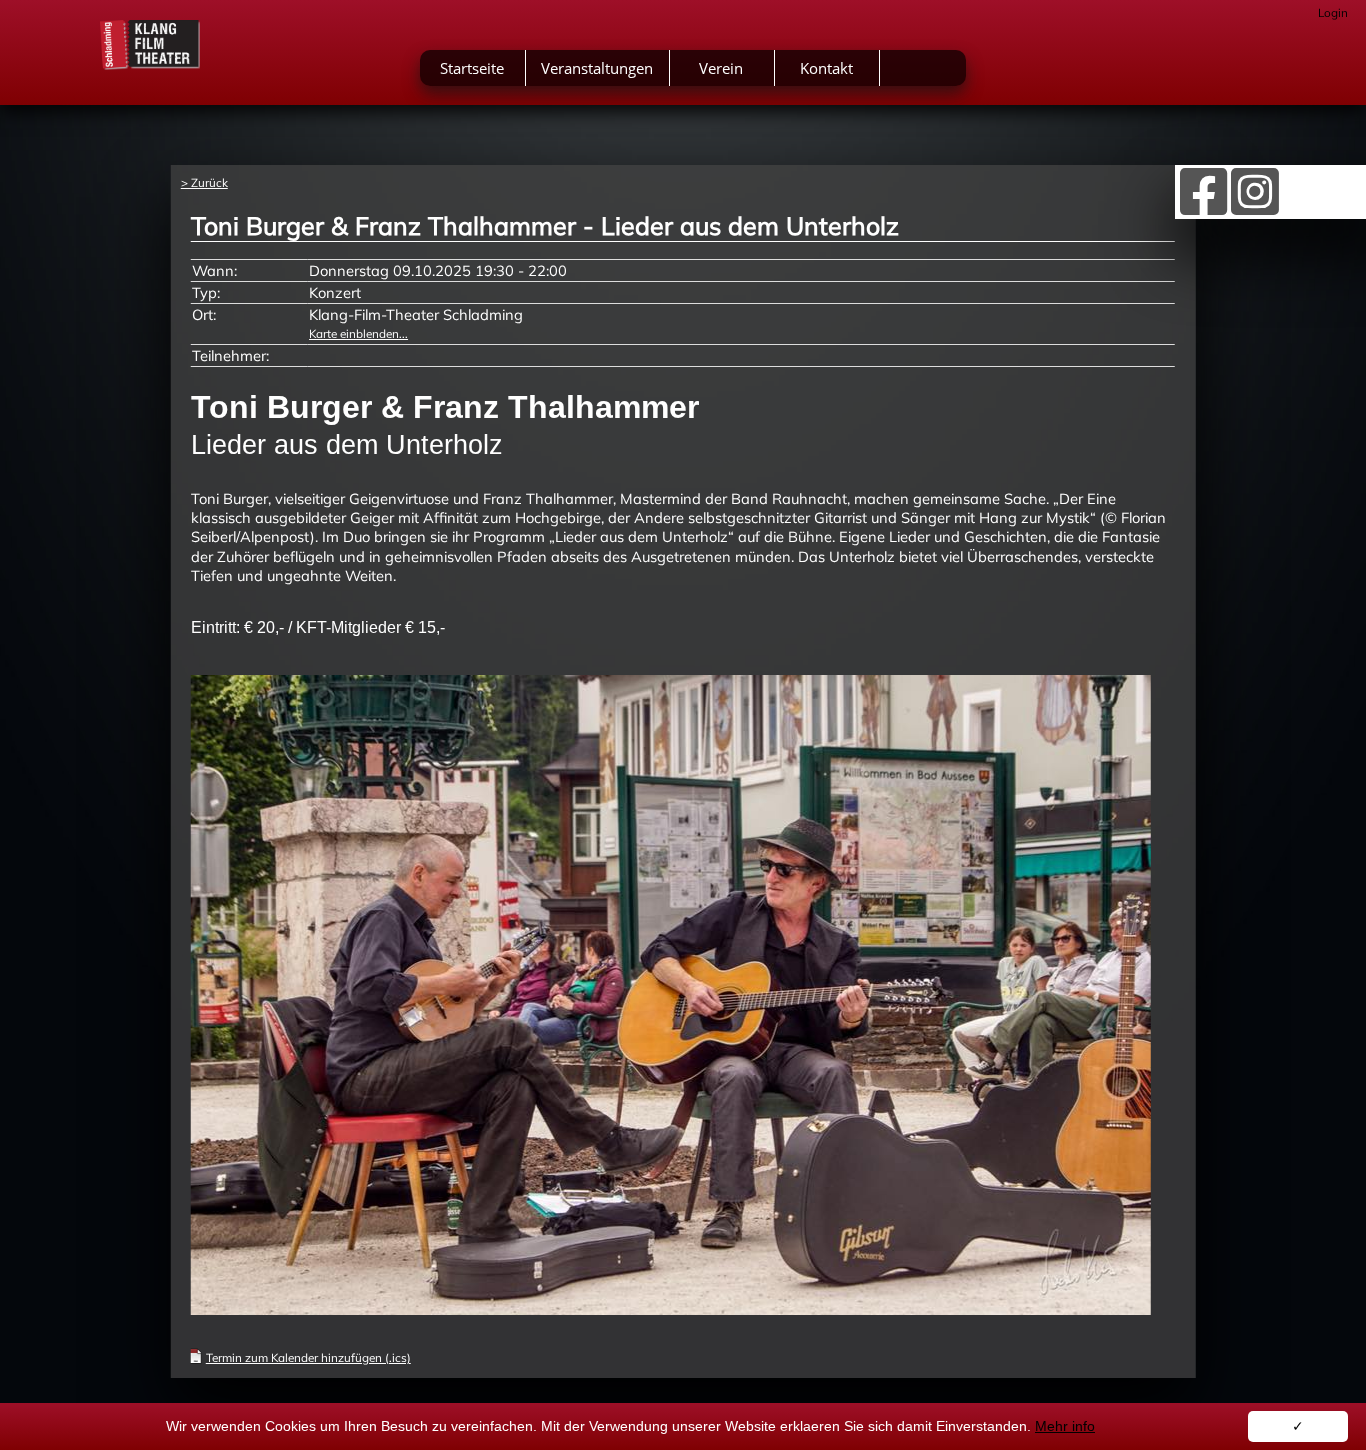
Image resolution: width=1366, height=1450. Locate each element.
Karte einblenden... (358, 333)
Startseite (472, 68)
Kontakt (826, 68)
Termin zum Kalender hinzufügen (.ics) (308, 1357)
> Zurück (204, 182)
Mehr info (1065, 1426)
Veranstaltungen (597, 68)
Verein (721, 68)
